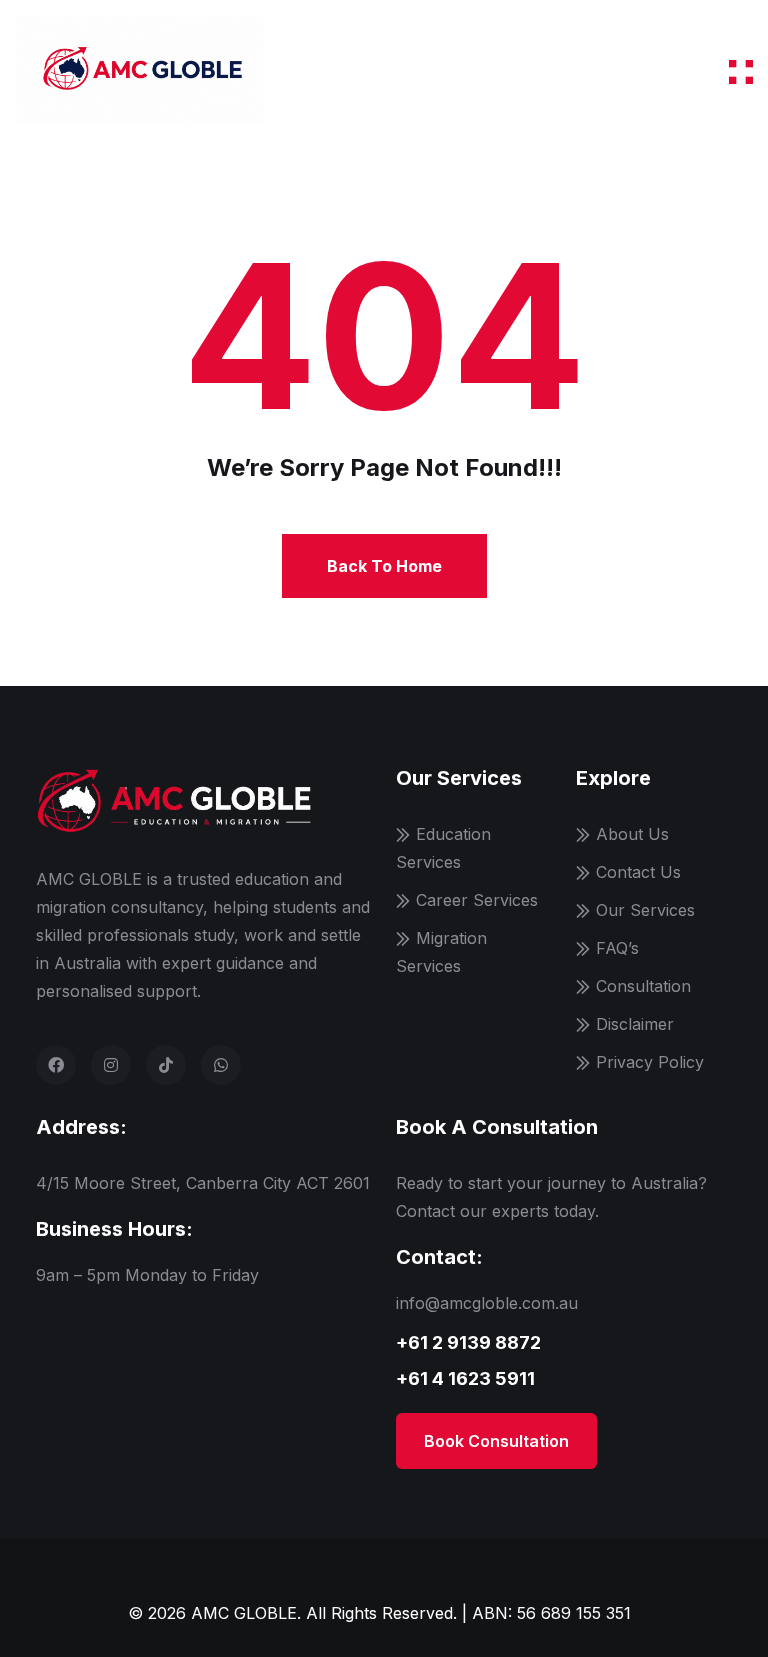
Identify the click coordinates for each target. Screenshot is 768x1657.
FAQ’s (617, 948)
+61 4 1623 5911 (465, 1378)
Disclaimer (635, 1024)
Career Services (477, 900)
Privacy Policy (650, 1062)
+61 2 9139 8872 (468, 1342)
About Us (632, 834)
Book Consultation (496, 1441)
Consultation (643, 986)
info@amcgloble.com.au (487, 1303)
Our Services (645, 910)
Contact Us (638, 872)
